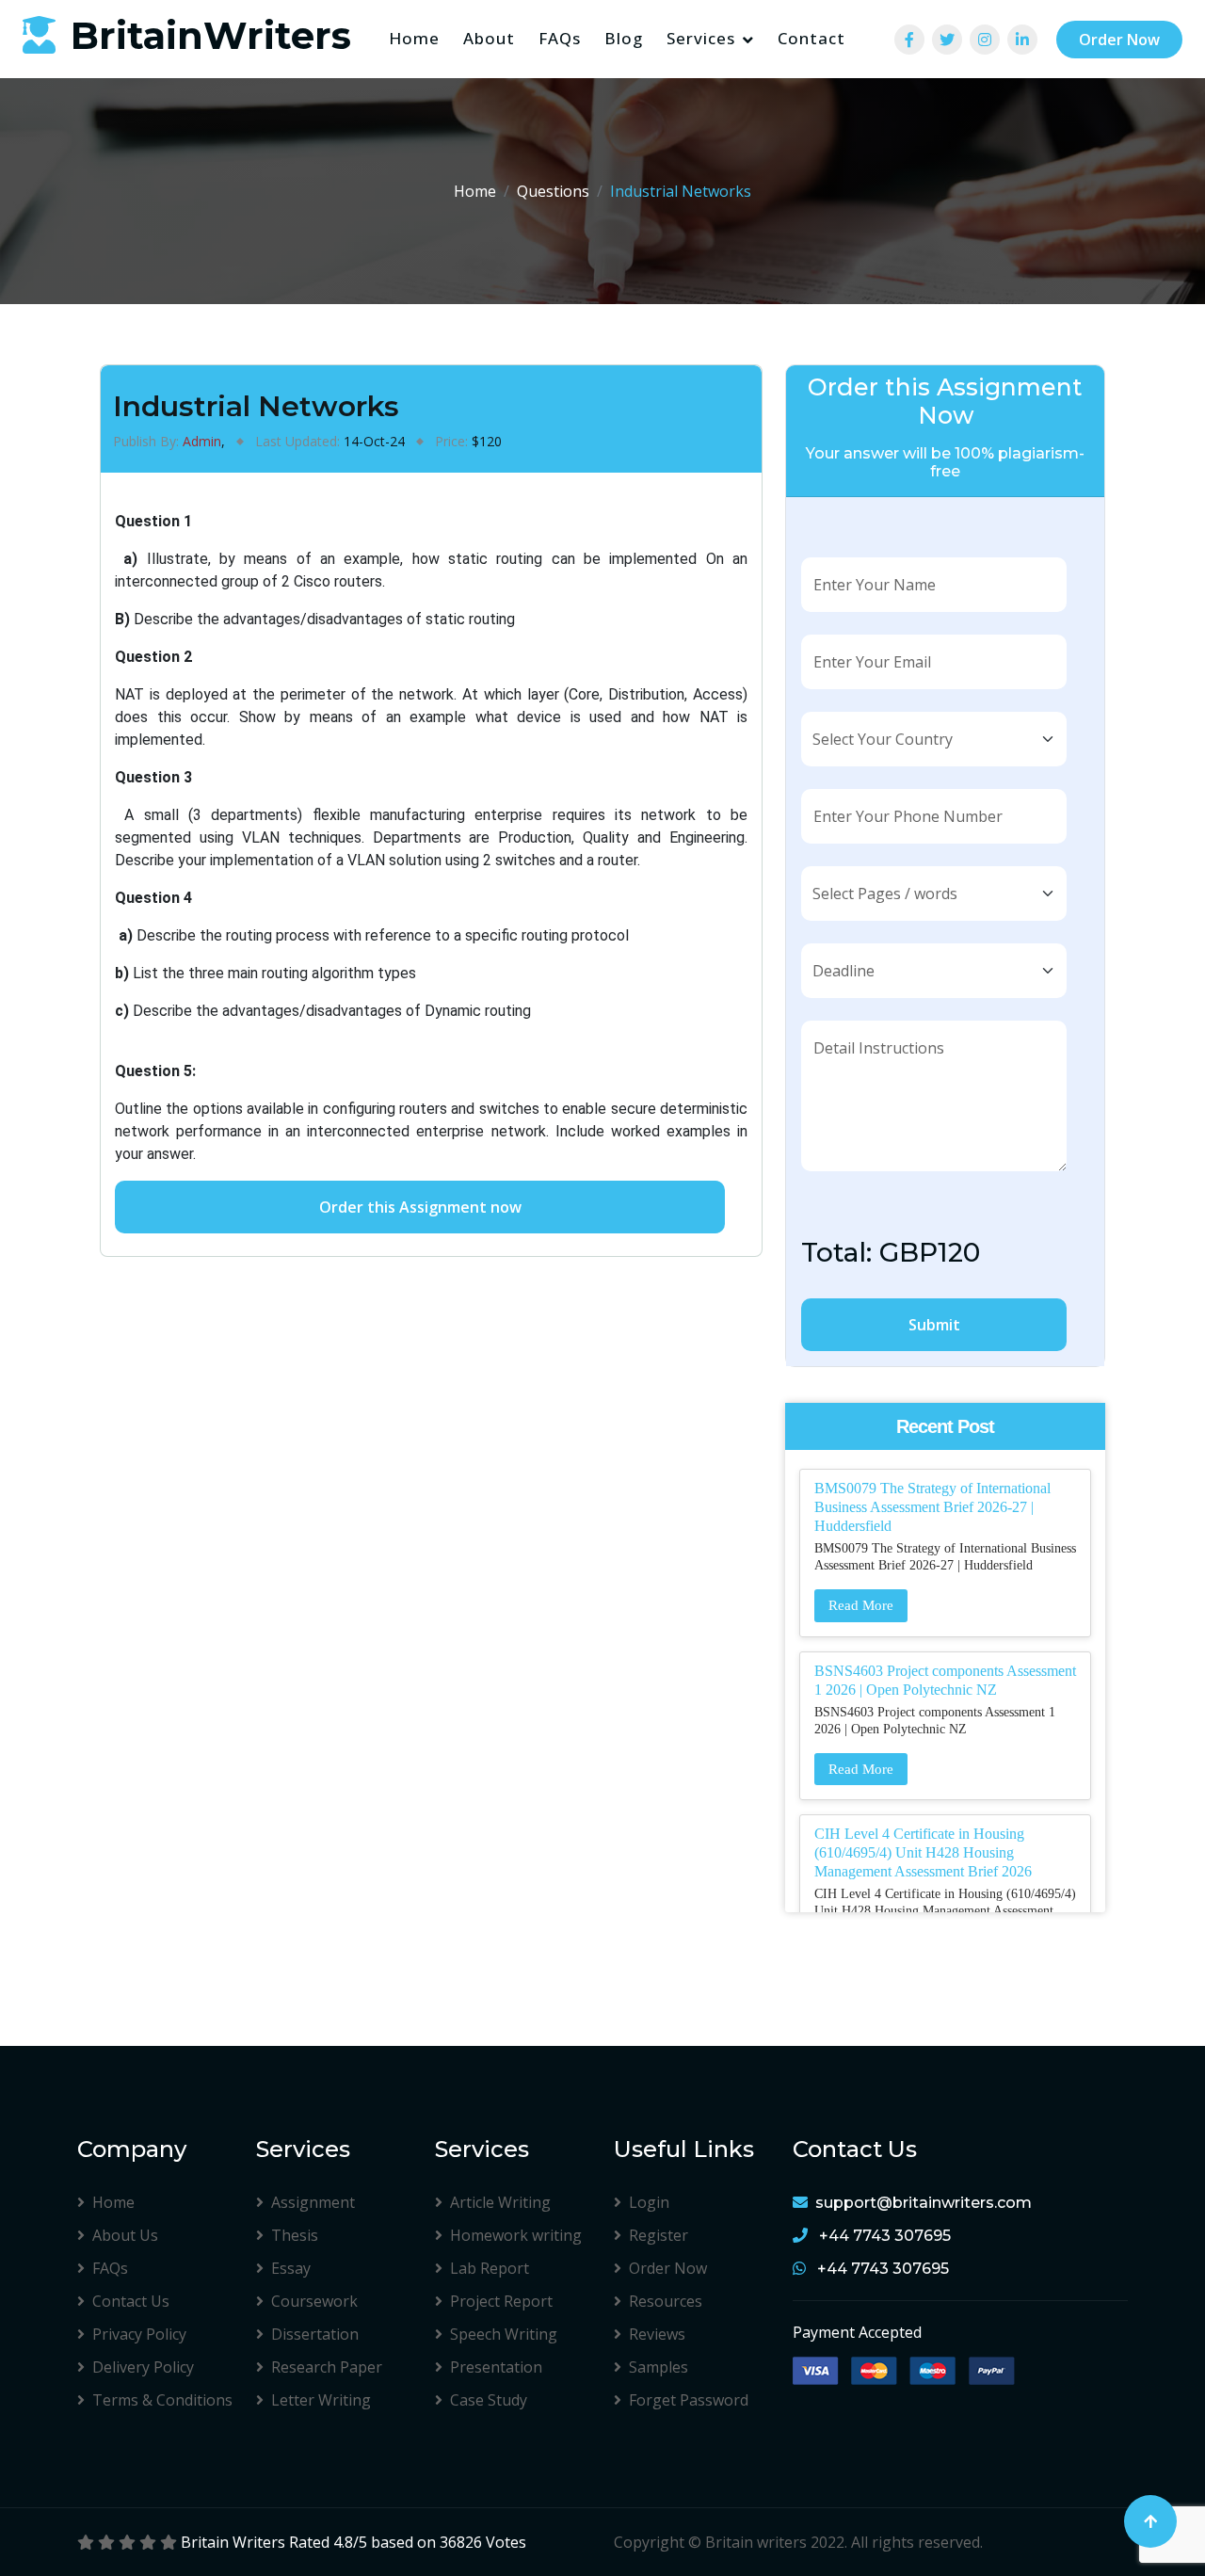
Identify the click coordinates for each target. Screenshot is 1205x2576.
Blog (624, 38)
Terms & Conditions (162, 2400)
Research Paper (327, 2367)
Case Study (489, 2400)
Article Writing (500, 2202)
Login (649, 2202)
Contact (811, 38)
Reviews (657, 2334)
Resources (666, 2301)
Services (701, 38)
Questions (553, 191)
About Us (125, 2235)
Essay (291, 2268)
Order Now (1119, 40)
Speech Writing (504, 2334)
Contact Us (131, 2301)
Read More (861, 1605)
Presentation (496, 2367)
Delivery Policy (143, 2367)
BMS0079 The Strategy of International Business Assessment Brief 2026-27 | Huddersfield (932, 1507)
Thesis (295, 2235)
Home (414, 38)
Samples (659, 2367)
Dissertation (315, 2334)
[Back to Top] (1150, 2521)
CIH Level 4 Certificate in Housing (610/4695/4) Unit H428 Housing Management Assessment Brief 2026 (923, 1852)
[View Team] (909, 40)
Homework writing (516, 2235)
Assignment (313, 2202)
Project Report (501, 2301)
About (489, 38)
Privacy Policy (139, 2334)
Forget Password (689, 2400)
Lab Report (490, 2268)
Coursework (314, 2301)
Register (659, 2235)
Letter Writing (321, 2400)
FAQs (560, 38)
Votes (506, 2542)
